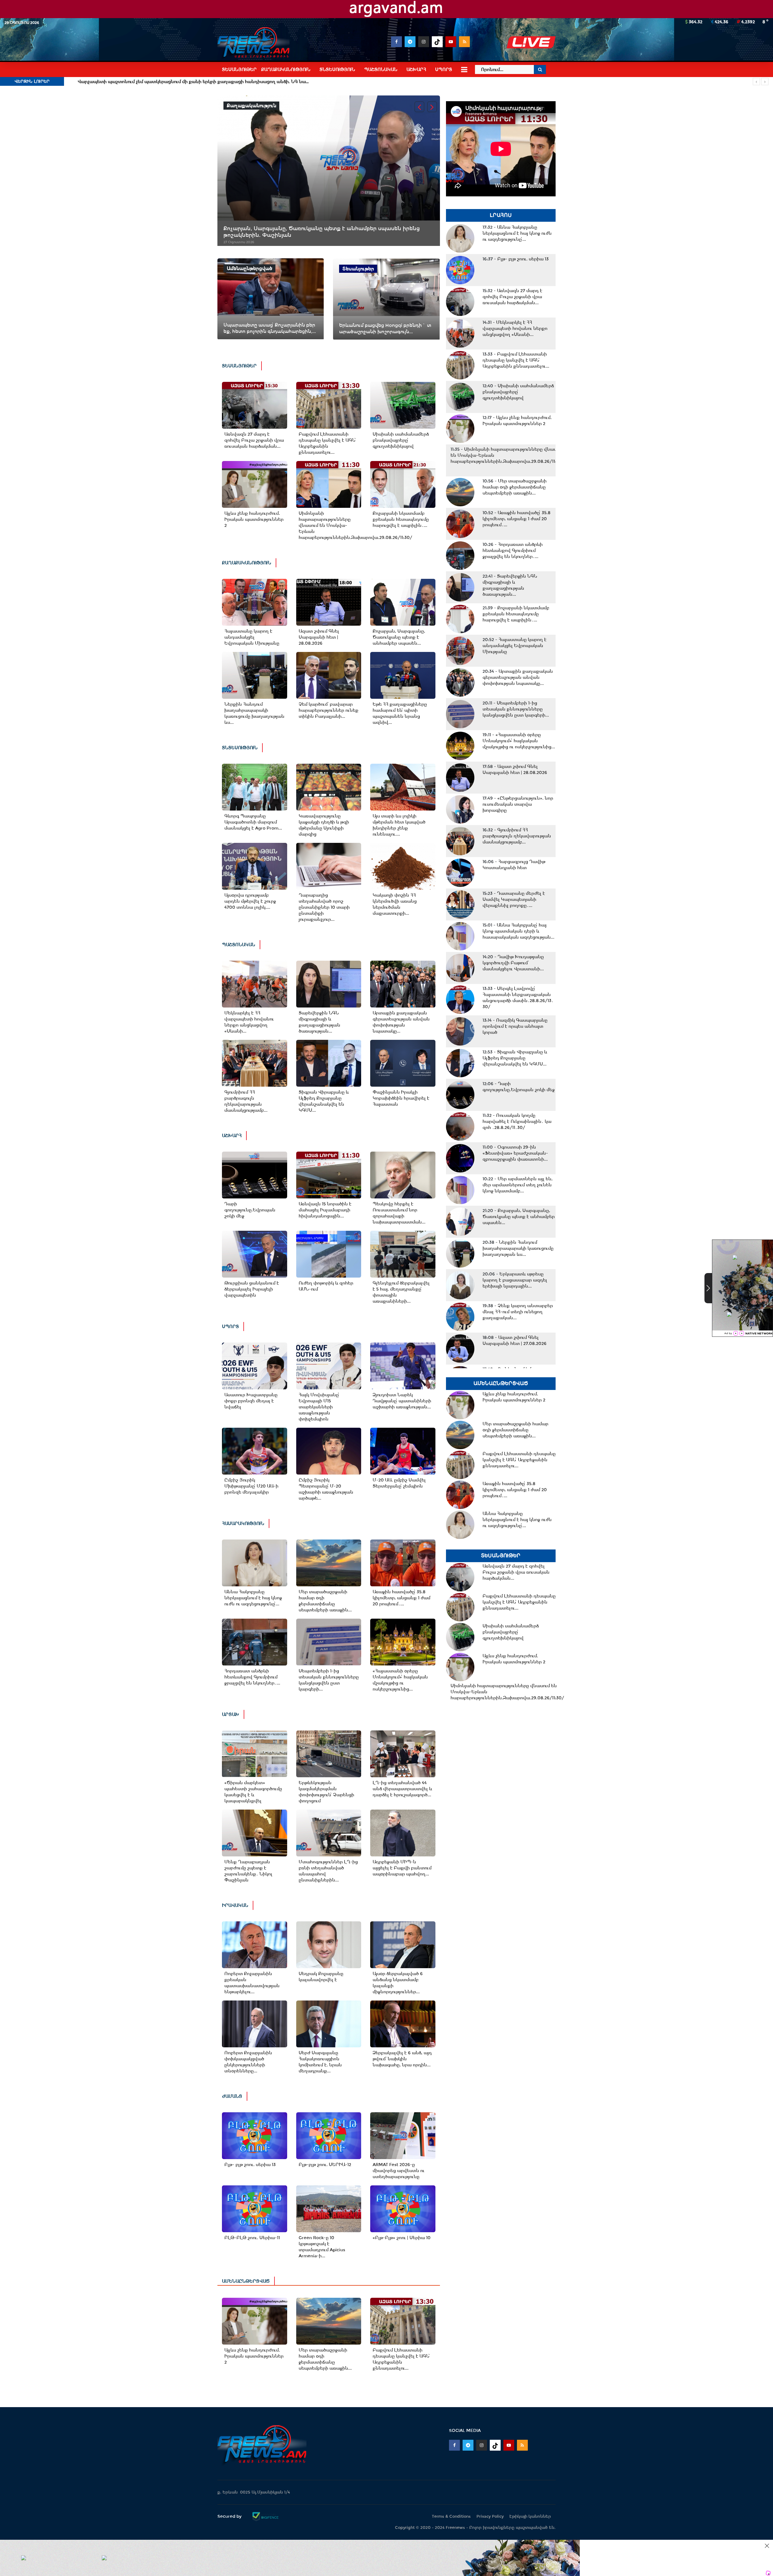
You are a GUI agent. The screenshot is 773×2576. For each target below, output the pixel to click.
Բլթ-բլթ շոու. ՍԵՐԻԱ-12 (325, 2165)
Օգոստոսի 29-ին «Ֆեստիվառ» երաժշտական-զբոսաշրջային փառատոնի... (515, 1153)
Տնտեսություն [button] (337, 69)
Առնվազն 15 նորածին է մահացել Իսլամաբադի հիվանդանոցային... (325, 1210)
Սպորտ (230, 1327)
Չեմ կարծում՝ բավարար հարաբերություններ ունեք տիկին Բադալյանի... (329, 710)
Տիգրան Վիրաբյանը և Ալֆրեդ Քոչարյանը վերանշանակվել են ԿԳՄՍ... (324, 1101)
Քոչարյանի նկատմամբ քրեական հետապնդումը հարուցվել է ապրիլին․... (401, 519)
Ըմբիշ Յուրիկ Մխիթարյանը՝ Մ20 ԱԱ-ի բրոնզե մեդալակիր (251, 1486)
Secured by (230, 2516)
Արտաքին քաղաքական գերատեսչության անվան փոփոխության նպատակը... (401, 1022)
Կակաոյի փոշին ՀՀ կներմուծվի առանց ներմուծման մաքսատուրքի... (395, 904)
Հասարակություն (243, 1523)
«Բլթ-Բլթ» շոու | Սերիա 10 (402, 2238)
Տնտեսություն (240, 748)
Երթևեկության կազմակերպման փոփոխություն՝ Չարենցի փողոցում (326, 1792)
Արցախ (231, 1714)
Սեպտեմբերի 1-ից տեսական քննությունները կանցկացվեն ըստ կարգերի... (329, 1680)
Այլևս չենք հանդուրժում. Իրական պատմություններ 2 (254, 519)
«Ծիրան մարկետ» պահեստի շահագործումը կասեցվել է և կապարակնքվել (253, 1792)
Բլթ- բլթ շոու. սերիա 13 (250, 2165)
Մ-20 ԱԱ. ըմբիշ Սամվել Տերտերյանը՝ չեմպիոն (399, 1483)
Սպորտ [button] (444, 69)
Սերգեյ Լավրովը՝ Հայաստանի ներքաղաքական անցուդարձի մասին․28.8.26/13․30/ (518, 998)
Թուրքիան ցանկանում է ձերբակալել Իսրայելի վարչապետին (252, 1289)
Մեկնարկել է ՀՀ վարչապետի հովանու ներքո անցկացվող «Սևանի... (249, 1022)
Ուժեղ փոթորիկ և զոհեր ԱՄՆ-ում (326, 1286)
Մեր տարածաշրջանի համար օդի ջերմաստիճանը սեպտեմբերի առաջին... (325, 1601)
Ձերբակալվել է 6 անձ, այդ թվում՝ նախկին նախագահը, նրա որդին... (402, 2059)
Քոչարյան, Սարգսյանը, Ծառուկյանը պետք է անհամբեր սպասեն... (399, 637)
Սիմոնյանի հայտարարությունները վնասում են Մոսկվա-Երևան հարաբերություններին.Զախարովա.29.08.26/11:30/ (329, 525)
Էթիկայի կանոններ (530, 2516)
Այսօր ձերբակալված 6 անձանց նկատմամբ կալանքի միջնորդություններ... (398, 1983)
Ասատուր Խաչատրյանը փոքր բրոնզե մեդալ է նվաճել (251, 1401)
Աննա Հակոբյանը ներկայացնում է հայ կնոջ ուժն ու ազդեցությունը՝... (253, 1598)
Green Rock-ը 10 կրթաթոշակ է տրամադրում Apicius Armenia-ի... (322, 2247)
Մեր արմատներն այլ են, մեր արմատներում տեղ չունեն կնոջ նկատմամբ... (518, 1185)
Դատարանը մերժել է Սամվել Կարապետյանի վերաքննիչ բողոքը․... (514, 899)
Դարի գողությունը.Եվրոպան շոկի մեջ (250, 1210)
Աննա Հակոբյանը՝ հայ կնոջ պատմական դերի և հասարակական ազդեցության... (518, 931)
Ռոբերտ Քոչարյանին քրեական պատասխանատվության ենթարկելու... (252, 1983)
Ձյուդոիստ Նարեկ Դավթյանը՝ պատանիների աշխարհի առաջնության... (402, 1401)
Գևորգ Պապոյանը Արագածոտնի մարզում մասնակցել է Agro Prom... (253, 822)
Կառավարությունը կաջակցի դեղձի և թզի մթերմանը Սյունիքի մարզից (324, 825)
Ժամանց (232, 2096)
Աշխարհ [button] (416, 69)
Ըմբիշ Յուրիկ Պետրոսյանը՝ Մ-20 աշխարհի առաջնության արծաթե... (326, 1489)
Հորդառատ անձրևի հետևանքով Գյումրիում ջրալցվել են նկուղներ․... (252, 1677)
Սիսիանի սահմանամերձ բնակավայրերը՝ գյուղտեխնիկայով (401, 440)
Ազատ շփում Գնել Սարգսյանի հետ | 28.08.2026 (319, 637)
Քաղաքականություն (247, 563)
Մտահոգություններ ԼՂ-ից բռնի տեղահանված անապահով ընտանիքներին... (328, 1871)
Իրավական (235, 1905)
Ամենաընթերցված (246, 2281)
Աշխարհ (232, 1136)
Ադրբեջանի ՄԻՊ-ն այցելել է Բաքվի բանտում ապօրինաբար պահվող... (402, 1868)
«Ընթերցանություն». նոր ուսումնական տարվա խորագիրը (518, 804)
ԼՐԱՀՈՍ (501, 215)
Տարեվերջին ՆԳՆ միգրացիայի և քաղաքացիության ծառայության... (319, 1022)
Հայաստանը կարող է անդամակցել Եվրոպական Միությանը (252, 637)
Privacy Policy (490, 2516)
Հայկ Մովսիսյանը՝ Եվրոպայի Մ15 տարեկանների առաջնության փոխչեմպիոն (319, 1407)
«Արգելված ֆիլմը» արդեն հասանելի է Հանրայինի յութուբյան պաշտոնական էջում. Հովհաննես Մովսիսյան (199, 82)
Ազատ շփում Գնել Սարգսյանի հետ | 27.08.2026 (515, 1340)
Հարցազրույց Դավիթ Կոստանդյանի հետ (514, 865)
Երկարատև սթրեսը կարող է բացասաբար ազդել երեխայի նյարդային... (515, 1280)
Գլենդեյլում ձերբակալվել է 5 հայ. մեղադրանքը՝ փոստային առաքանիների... (401, 1292)
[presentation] (419, 107)
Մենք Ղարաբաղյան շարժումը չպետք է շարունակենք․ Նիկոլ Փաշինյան (248, 1871)
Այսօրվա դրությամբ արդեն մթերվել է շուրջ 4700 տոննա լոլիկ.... (250, 901)
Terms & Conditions (451, 2516)
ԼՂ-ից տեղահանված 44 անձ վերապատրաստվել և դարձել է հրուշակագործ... (402, 1789)
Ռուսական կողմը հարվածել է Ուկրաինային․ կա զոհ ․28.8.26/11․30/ (517, 1121)
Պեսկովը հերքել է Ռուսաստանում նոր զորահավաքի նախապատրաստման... (399, 1213)
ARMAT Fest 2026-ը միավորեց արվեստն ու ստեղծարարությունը (399, 2171)
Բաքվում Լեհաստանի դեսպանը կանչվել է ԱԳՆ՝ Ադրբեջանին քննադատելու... (327, 443)
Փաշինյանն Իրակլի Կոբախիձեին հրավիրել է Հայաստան (401, 1098)
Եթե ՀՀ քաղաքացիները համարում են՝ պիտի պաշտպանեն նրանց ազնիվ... (400, 713)
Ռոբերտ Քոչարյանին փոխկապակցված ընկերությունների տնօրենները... (248, 2062)
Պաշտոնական (239, 945)
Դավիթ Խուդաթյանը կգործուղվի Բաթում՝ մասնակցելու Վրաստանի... (513, 963)
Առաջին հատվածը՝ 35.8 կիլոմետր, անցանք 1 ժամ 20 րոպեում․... (401, 1598)
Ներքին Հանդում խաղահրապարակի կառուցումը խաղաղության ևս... (254, 713)
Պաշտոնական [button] (381, 69)
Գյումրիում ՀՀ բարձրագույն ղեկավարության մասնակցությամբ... (246, 1101)
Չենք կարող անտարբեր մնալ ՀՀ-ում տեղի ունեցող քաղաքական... (518, 1312)
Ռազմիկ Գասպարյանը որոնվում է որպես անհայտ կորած (515, 1026)
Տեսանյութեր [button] (239, 69)
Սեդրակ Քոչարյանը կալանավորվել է (321, 1977)
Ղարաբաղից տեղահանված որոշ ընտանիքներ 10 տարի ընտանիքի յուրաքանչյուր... (324, 907)
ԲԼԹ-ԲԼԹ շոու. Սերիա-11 (252, 2238)
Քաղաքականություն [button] (286, 69)
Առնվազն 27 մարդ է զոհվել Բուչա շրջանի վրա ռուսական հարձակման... (254, 440)
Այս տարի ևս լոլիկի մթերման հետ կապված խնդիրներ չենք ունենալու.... (399, 825)
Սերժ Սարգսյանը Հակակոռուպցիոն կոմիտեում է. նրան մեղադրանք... (320, 2062)
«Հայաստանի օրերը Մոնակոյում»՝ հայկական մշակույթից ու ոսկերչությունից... (400, 1680)
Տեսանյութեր (239, 366)
